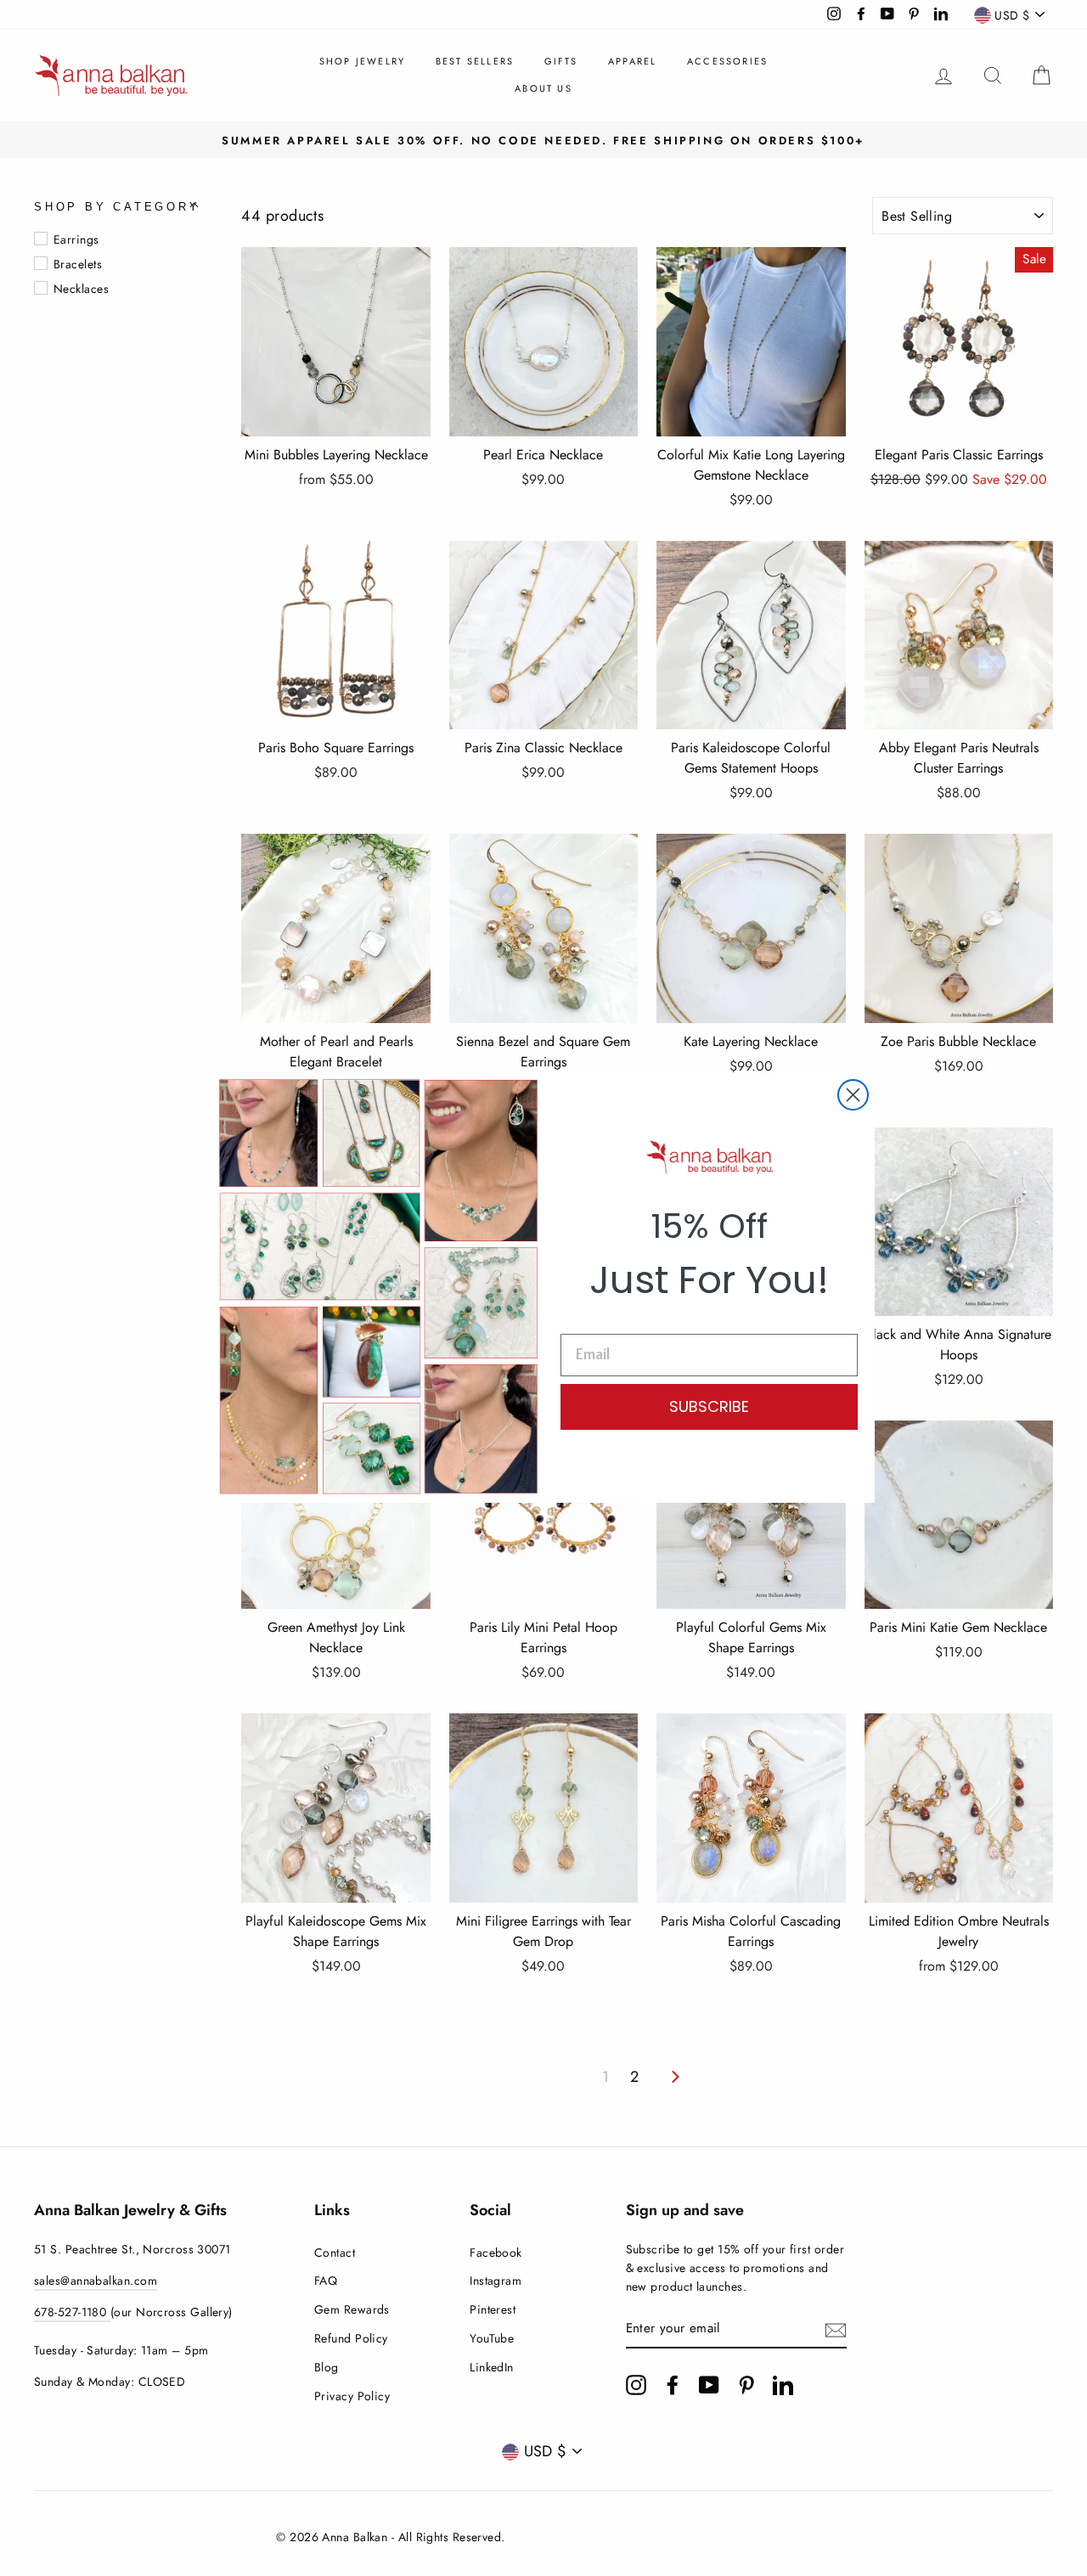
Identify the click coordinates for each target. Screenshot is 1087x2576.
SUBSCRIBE (709, 1406)
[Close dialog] (853, 1095)
